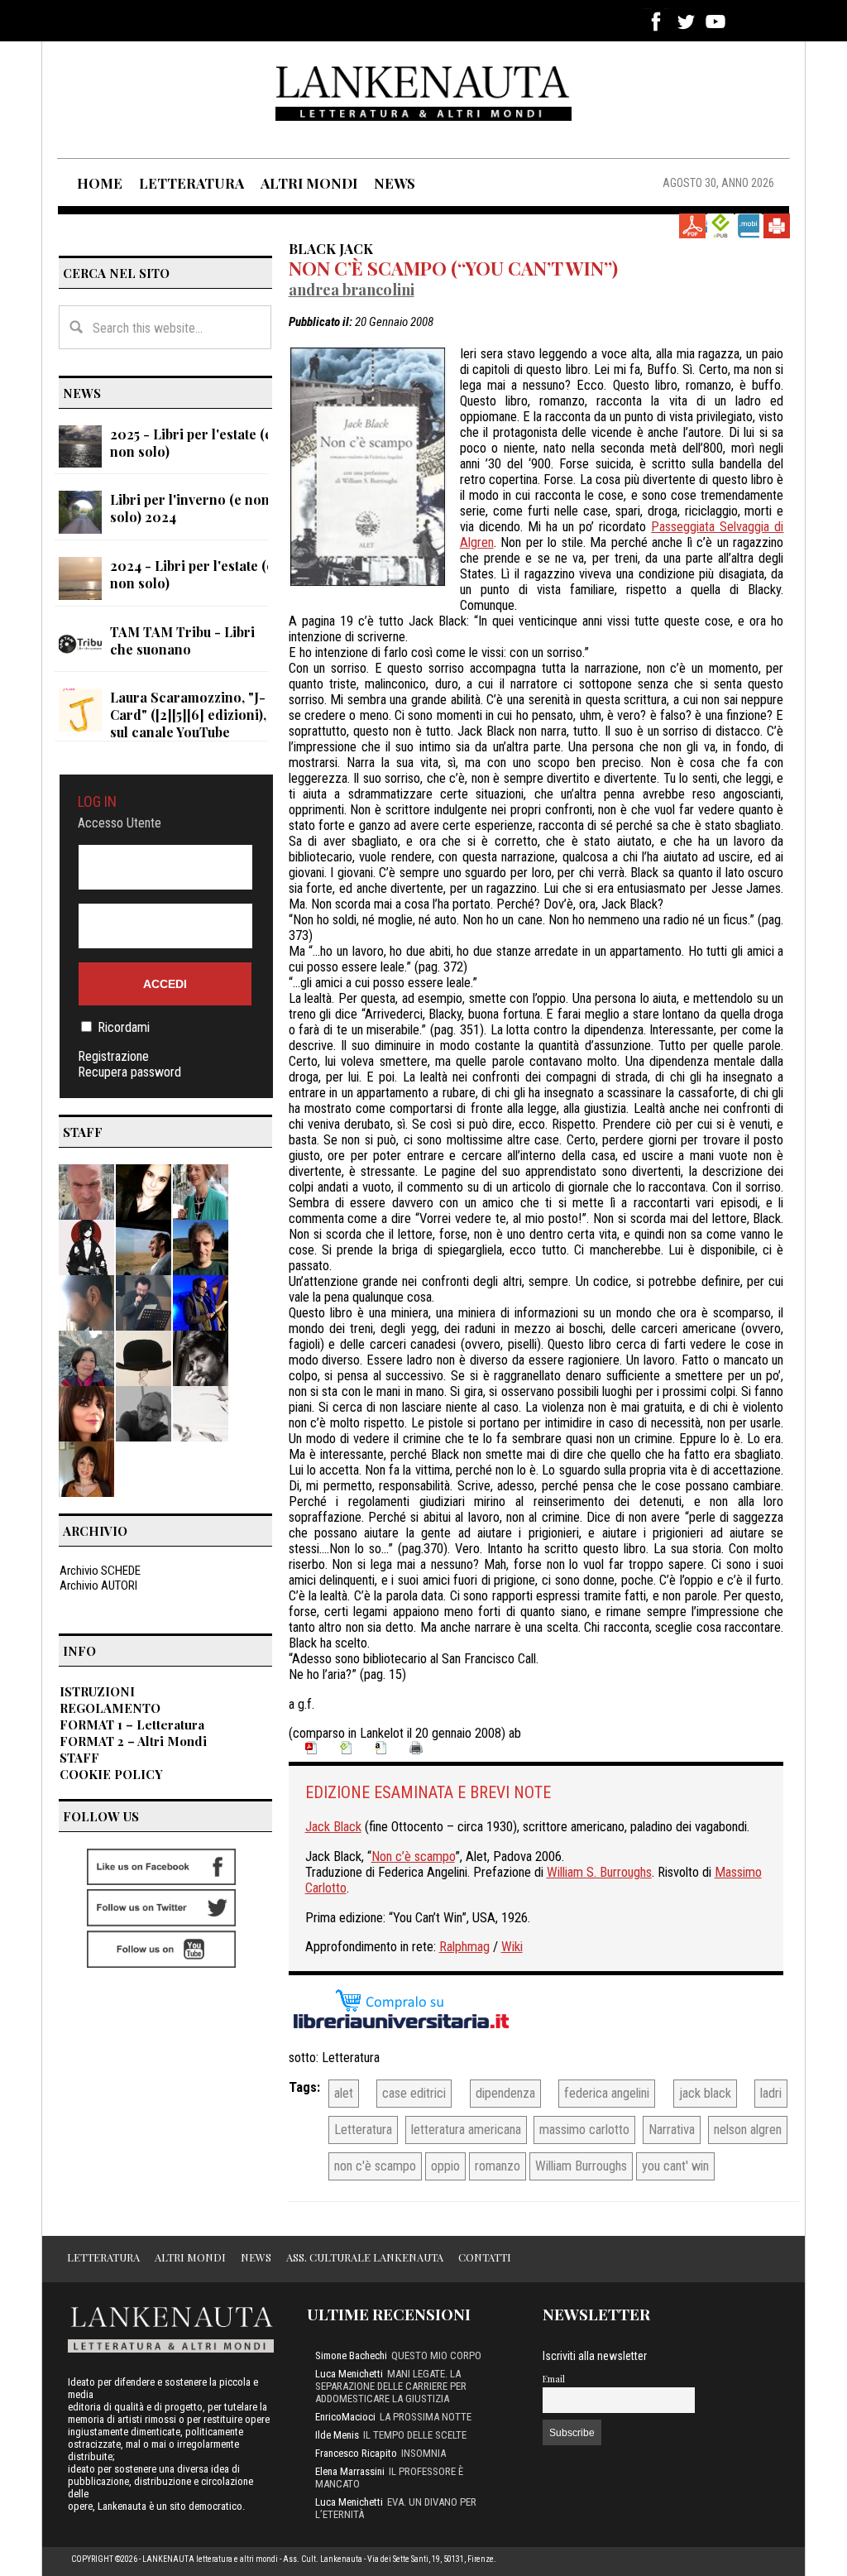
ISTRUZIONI (97, 1691)
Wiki (512, 1947)
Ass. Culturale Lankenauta (365, 2257)
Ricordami (124, 1027)
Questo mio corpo (436, 2355)
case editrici (414, 2093)
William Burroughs (581, 2166)
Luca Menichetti (349, 2374)
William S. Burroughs (599, 1872)
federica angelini (607, 2093)
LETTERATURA (191, 183)
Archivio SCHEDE (100, 1571)
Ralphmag (464, 1947)
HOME (100, 183)
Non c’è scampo (413, 1856)
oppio (445, 2166)
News (256, 2257)
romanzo (498, 2166)
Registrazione (113, 1056)
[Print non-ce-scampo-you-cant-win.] (777, 226)
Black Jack (331, 248)
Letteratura (351, 2058)
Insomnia (423, 2453)
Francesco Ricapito (356, 2453)
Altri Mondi (190, 2257)
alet (344, 2093)
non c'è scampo (375, 2166)
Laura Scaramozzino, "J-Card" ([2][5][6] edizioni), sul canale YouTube (188, 715)
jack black (705, 2093)
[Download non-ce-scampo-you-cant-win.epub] (720, 226)
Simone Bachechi (351, 2355)
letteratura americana (466, 2130)
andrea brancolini (352, 289)
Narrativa (672, 2130)
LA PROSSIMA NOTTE (426, 2417)
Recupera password (129, 1072)
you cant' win (675, 2166)
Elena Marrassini (350, 2471)
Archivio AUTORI (98, 1585)
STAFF (79, 1758)
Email (554, 2379)
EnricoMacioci (345, 2417)
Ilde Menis (337, 2435)
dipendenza (505, 2093)
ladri (771, 2093)
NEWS (395, 183)
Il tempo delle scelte (415, 2435)
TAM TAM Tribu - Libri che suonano (182, 640)
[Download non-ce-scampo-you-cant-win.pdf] (692, 226)
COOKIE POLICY (111, 1774)
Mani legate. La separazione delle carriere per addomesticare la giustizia (391, 2386)
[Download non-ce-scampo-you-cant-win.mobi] (749, 226)
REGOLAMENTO (110, 1708)
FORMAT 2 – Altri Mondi (133, 1741)
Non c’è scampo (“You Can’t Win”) (453, 268)
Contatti (485, 2257)
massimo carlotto (584, 2130)
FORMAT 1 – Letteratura (132, 1725)
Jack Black (333, 1827)
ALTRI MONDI (309, 183)
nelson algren (748, 2130)
